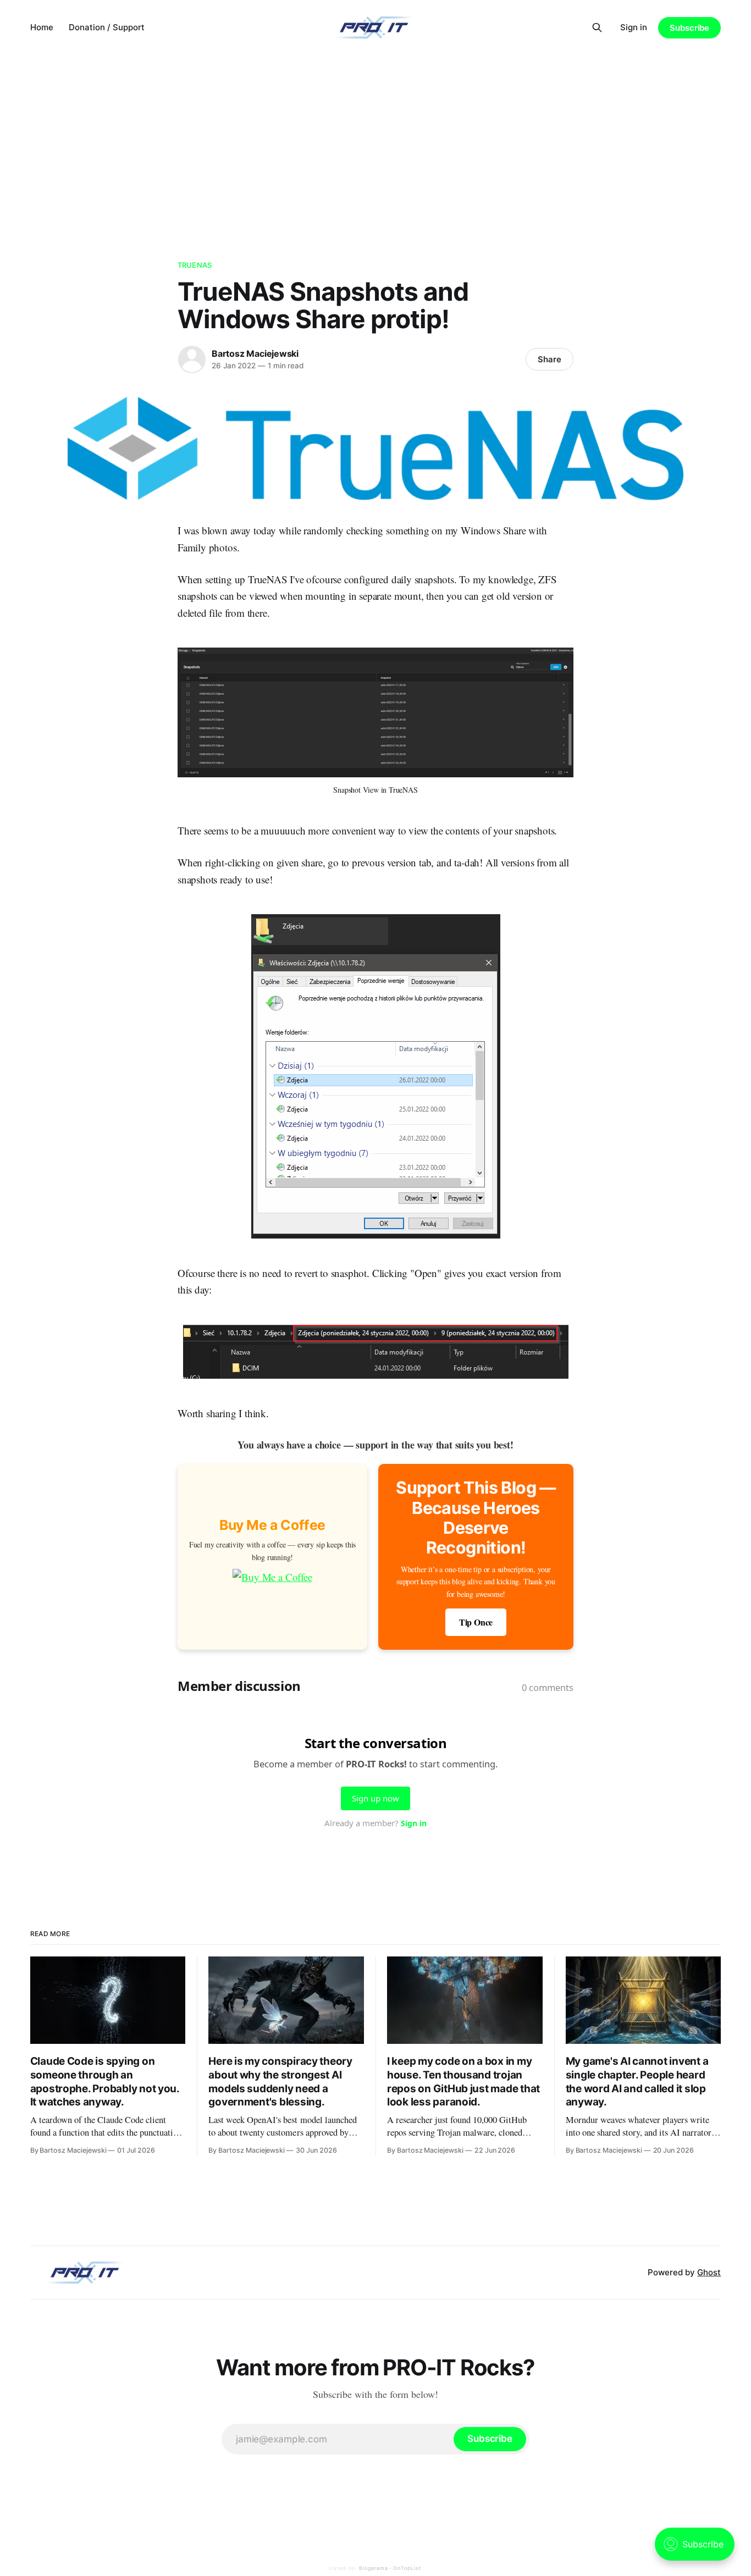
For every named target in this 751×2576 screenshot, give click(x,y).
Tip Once (476, 1622)
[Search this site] (597, 27)
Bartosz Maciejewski (255, 353)
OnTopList (407, 2568)
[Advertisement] (375, 137)
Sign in (634, 27)
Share (550, 359)
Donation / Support (107, 27)
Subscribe (689, 28)
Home (42, 27)
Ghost (709, 2272)
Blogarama (374, 2568)
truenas (195, 265)
